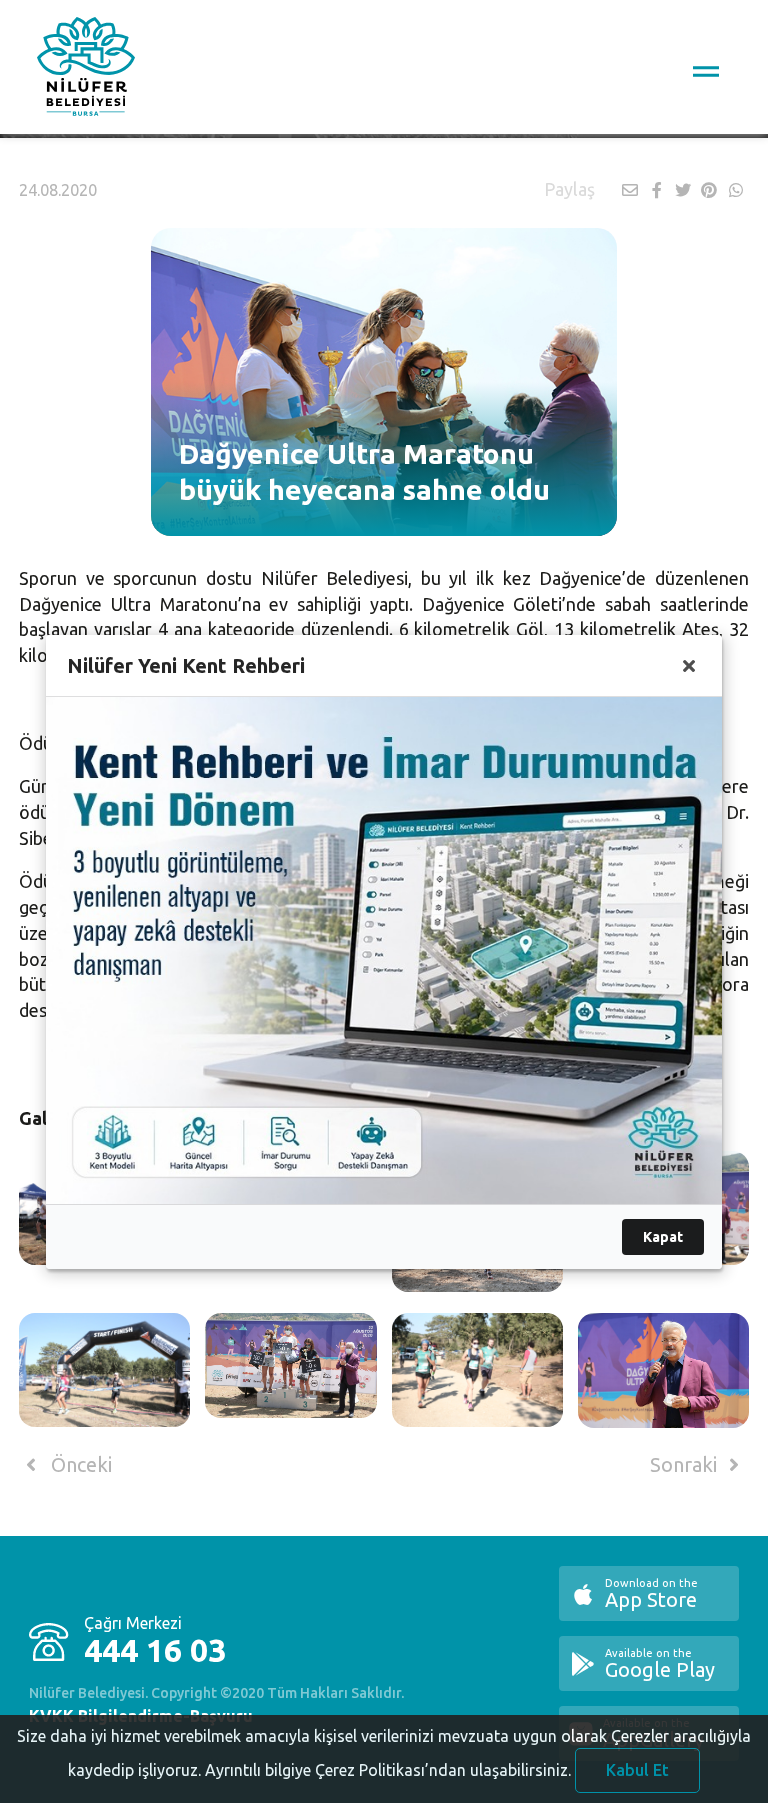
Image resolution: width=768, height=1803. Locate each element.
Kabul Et (637, 1770)
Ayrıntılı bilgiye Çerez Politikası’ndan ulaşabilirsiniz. (388, 1770)
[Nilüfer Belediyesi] (86, 70)
